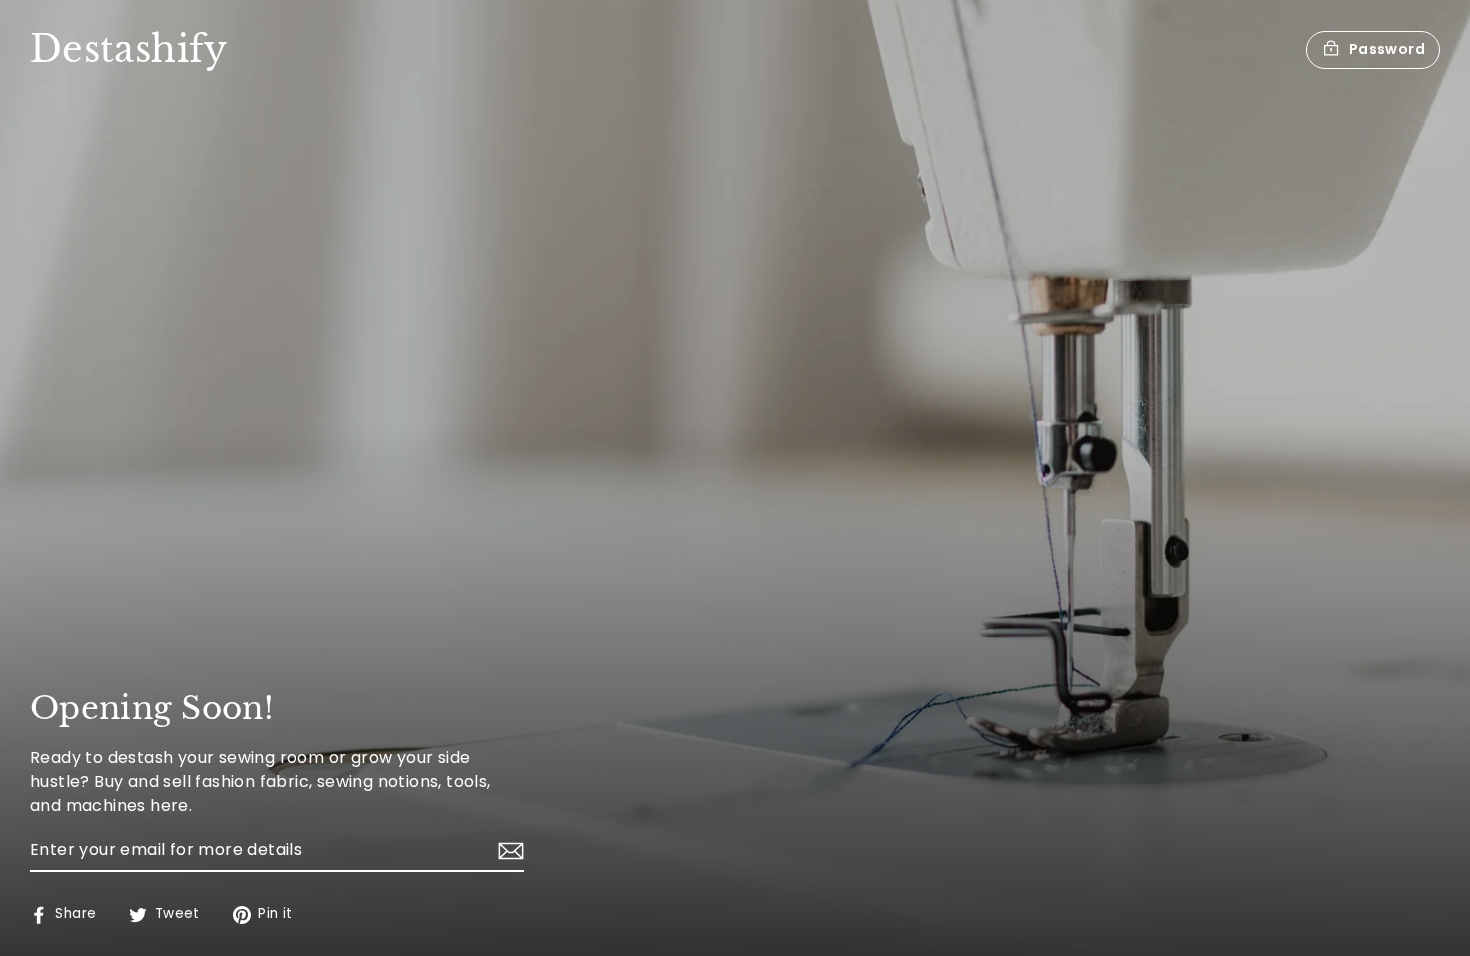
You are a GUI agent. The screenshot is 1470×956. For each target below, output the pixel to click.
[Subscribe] (508, 851)
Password (1387, 49)
